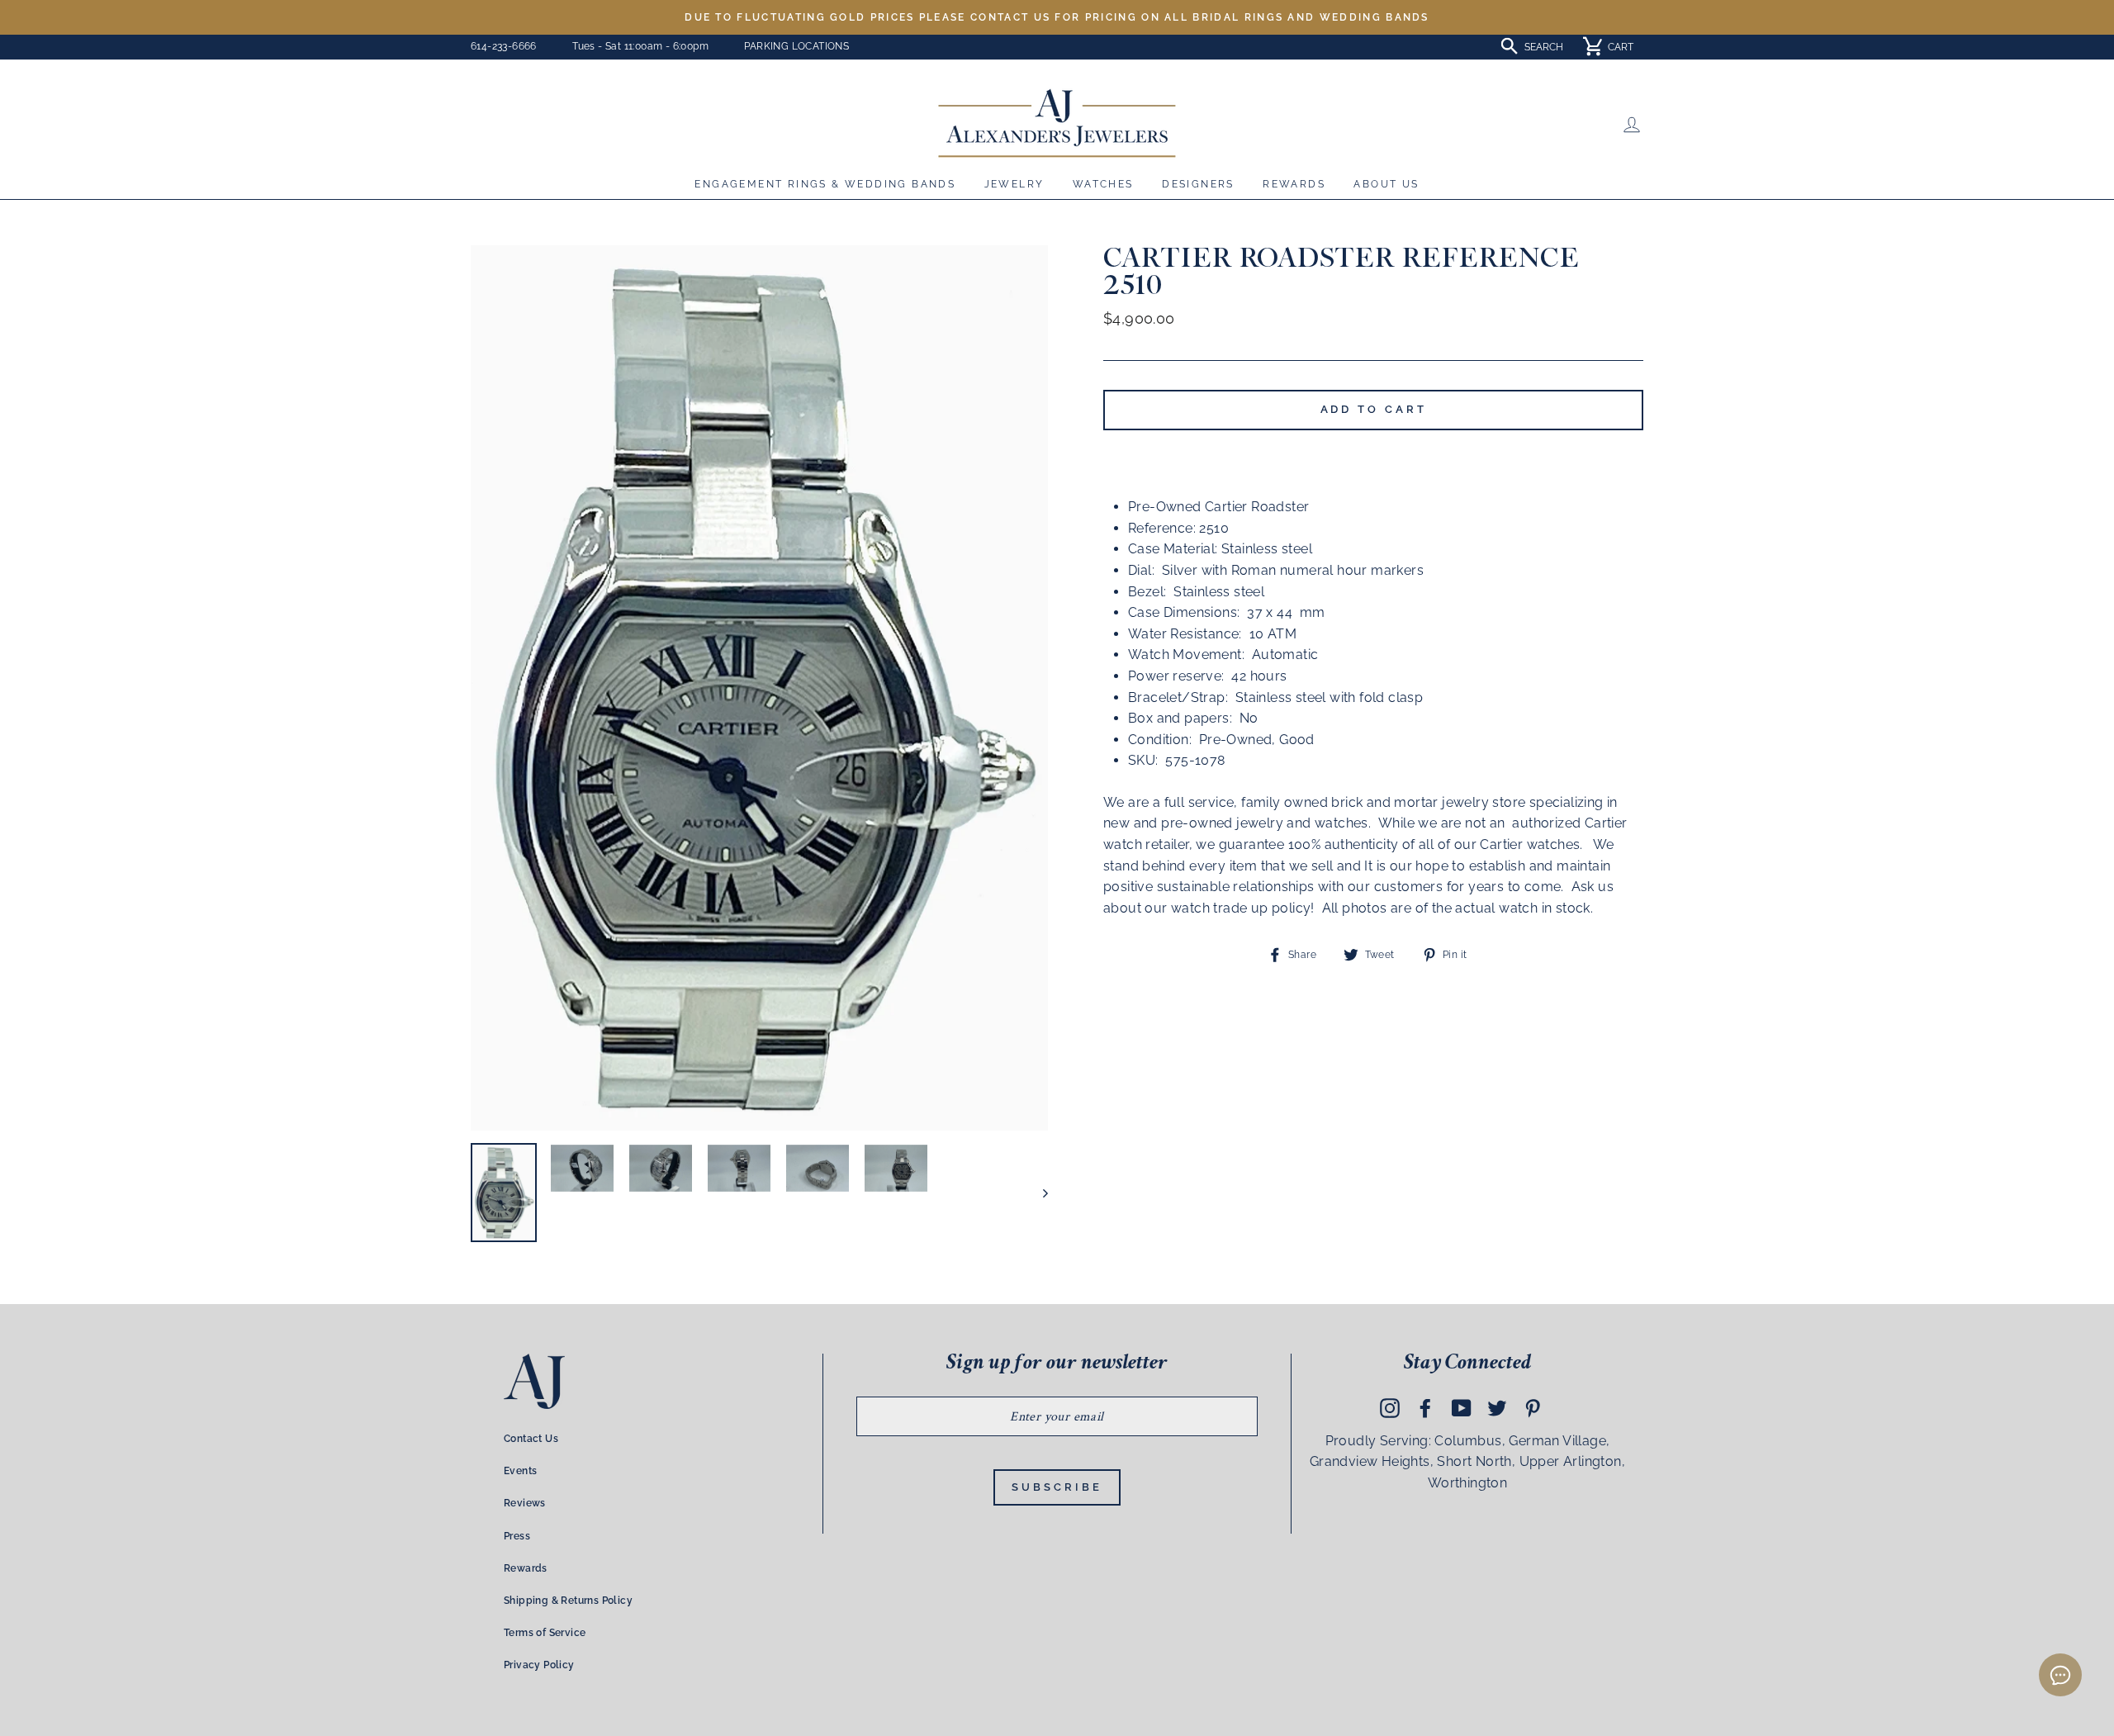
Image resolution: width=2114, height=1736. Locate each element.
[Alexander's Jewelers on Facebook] (1425, 1407)
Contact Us (531, 1439)
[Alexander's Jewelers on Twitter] (1497, 1407)
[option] (1057, 17)
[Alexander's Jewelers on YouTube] (1462, 1407)
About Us (1386, 184)
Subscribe (1057, 1487)
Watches (1103, 184)
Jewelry (1014, 184)
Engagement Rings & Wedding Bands (825, 184)
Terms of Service (545, 1633)
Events (520, 1471)
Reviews (525, 1503)
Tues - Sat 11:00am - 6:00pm (640, 46)
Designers (1198, 184)
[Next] (1038, 1193)
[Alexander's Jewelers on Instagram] (1390, 1407)
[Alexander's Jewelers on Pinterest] (1533, 1407)
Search (1544, 47)
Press (517, 1536)
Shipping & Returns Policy (568, 1601)
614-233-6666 (504, 46)
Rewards (1294, 184)
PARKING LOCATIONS (796, 46)
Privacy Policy (539, 1665)
